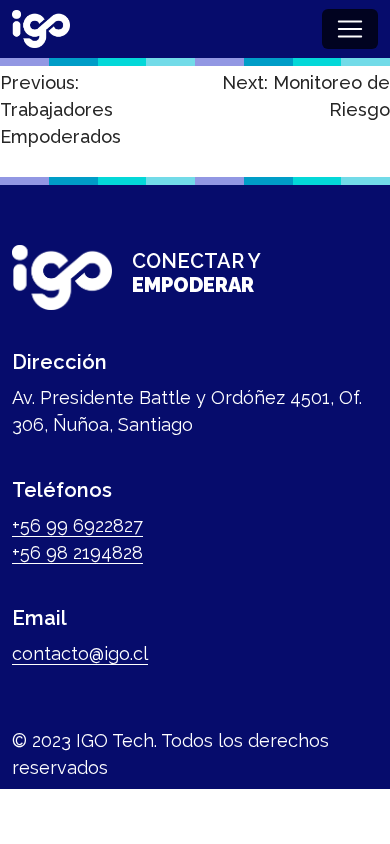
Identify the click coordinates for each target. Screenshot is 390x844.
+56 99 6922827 (77, 525)
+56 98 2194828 (77, 552)
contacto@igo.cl (80, 653)
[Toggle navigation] (350, 29)
